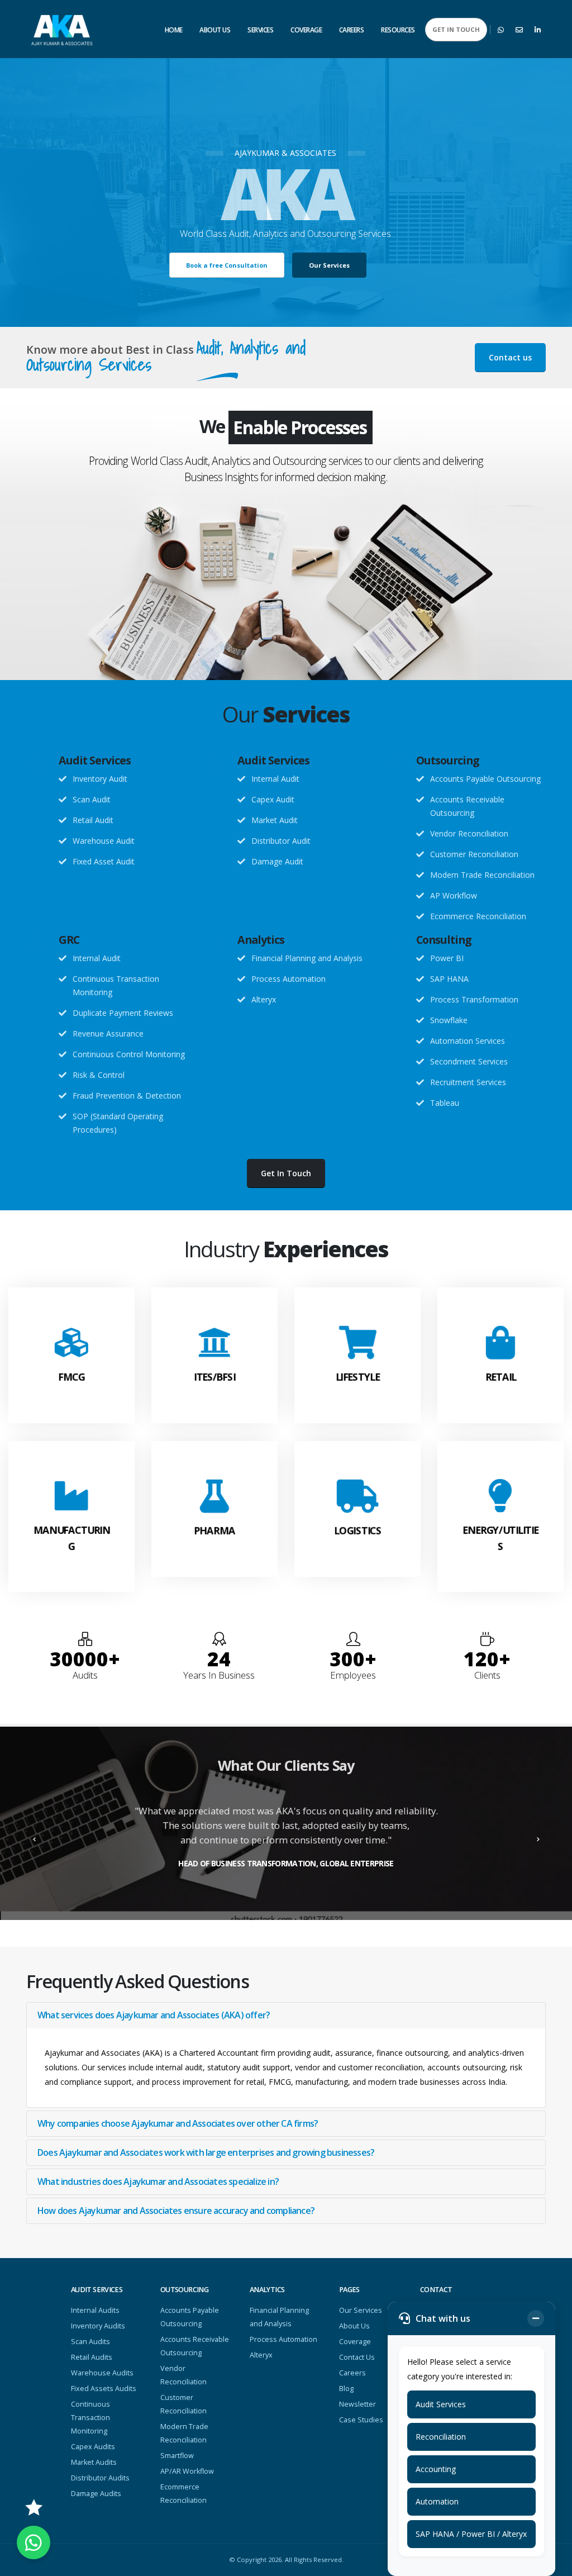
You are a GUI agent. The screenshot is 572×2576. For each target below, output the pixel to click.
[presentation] (35, 1836)
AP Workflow (454, 895)
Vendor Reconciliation (469, 833)
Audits (85, 1675)
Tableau (445, 1103)
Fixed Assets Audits (104, 2389)
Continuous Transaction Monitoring (90, 2418)
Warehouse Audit (104, 841)
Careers (352, 30)
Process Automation (289, 979)
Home (174, 30)
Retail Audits (92, 2357)
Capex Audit (273, 799)
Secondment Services (469, 1061)
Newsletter (357, 2404)
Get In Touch (286, 1173)
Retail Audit (93, 820)
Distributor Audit (281, 841)
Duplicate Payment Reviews (123, 1013)
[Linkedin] (537, 30)
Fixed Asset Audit (104, 861)
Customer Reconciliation (474, 854)
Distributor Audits (100, 2478)
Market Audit (275, 820)
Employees (353, 1675)
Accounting (436, 2469)
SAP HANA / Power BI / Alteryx (471, 2534)
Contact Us (357, 2357)
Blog (346, 2389)
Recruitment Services (468, 1082)
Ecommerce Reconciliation (478, 916)
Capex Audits (93, 2447)
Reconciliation (441, 2437)
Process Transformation (474, 999)
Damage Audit (277, 861)
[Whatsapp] (500, 30)
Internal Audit (275, 779)
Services (260, 30)
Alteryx (264, 999)
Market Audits (94, 2462)
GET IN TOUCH (456, 29)
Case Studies (361, 2420)
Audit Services (441, 2404)
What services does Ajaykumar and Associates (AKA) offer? (154, 2015)
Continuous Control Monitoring (129, 1054)
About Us (215, 30)
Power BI (447, 958)
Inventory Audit (100, 779)
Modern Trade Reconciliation (482, 875)
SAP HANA (449, 979)
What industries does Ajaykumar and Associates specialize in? (158, 2181)
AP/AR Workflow (187, 2471)
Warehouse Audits (102, 2373)
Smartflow (177, 2456)
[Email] (519, 30)
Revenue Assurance (108, 1033)
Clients (487, 1675)
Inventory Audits (98, 2326)
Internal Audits (95, 2310)
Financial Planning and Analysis (307, 958)
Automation (437, 2501)
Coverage (306, 30)
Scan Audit (92, 799)
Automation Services (468, 1041)
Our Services (361, 2310)
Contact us (510, 357)
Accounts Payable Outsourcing (485, 779)
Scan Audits (90, 2342)
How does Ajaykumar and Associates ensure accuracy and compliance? (176, 2211)
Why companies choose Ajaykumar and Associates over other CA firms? (178, 2123)
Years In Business (219, 1675)
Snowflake (449, 1020)
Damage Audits (96, 2494)
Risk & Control (99, 1075)
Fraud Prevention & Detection (127, 1095)
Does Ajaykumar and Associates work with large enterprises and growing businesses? (206, 2152)
